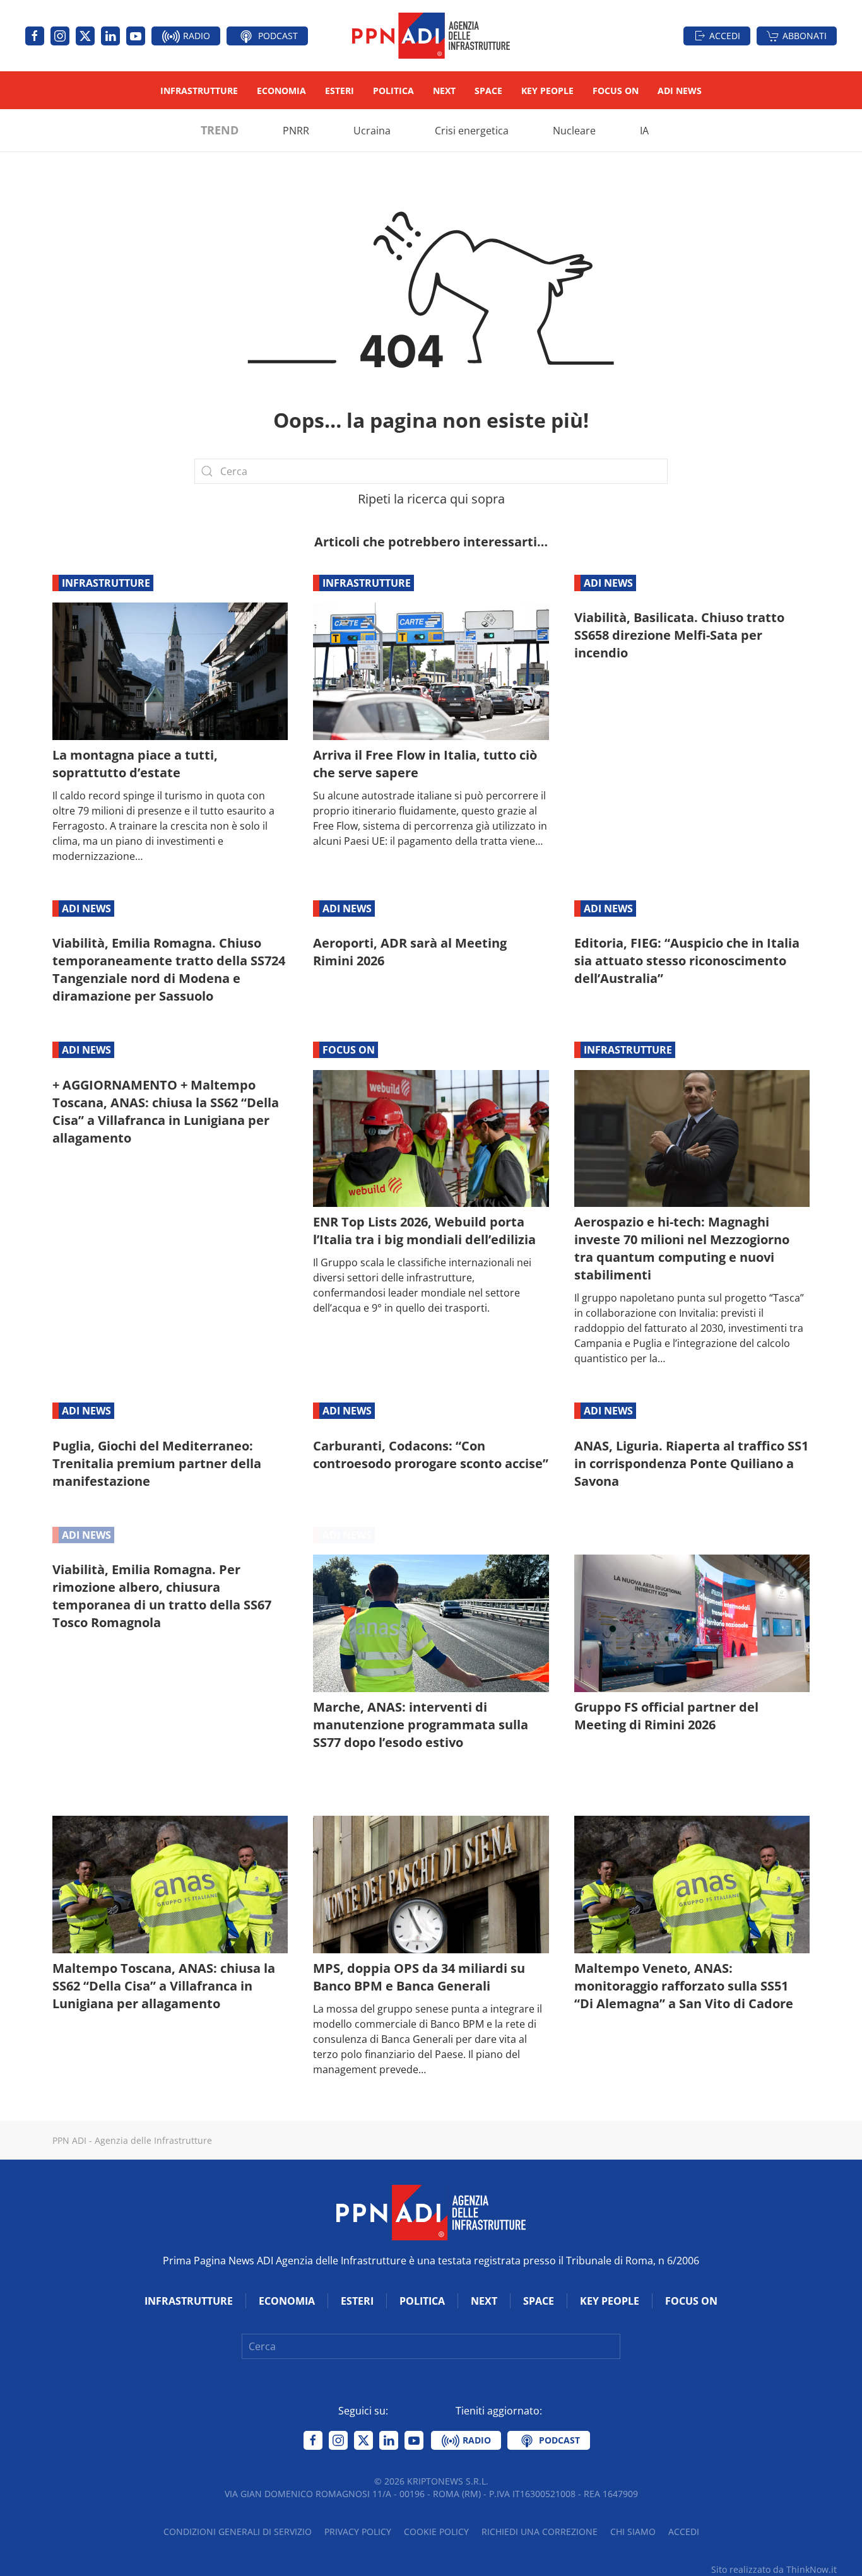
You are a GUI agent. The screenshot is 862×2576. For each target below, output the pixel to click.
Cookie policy (436, 2532)
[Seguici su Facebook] (35, 36)
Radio (195, 36)
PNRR (296, 131)
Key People (547, 91)
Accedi (725, 36)
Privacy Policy (358, 2532)
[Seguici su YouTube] (136, 36)
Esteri (339, 91)
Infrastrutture (199, 91)
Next (444, 91)
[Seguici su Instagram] (60, 36)
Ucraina (372, 131)
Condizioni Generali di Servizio (238, 2532)
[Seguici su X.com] (85, 36)
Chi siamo (633, 2532)
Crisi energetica (472, 131)
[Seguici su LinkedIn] (110, 36)
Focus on (616, 91)
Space (488, 91)
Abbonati (805, 36)
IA (644, 131)
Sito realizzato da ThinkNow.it (774, 2569)
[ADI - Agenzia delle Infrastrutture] (431, 2211)
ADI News (680, 91)
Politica (393, 91)
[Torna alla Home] (431, 36)
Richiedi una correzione (540, 2532)
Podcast (277, 36)
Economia (281, 91)
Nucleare (574, 131)
